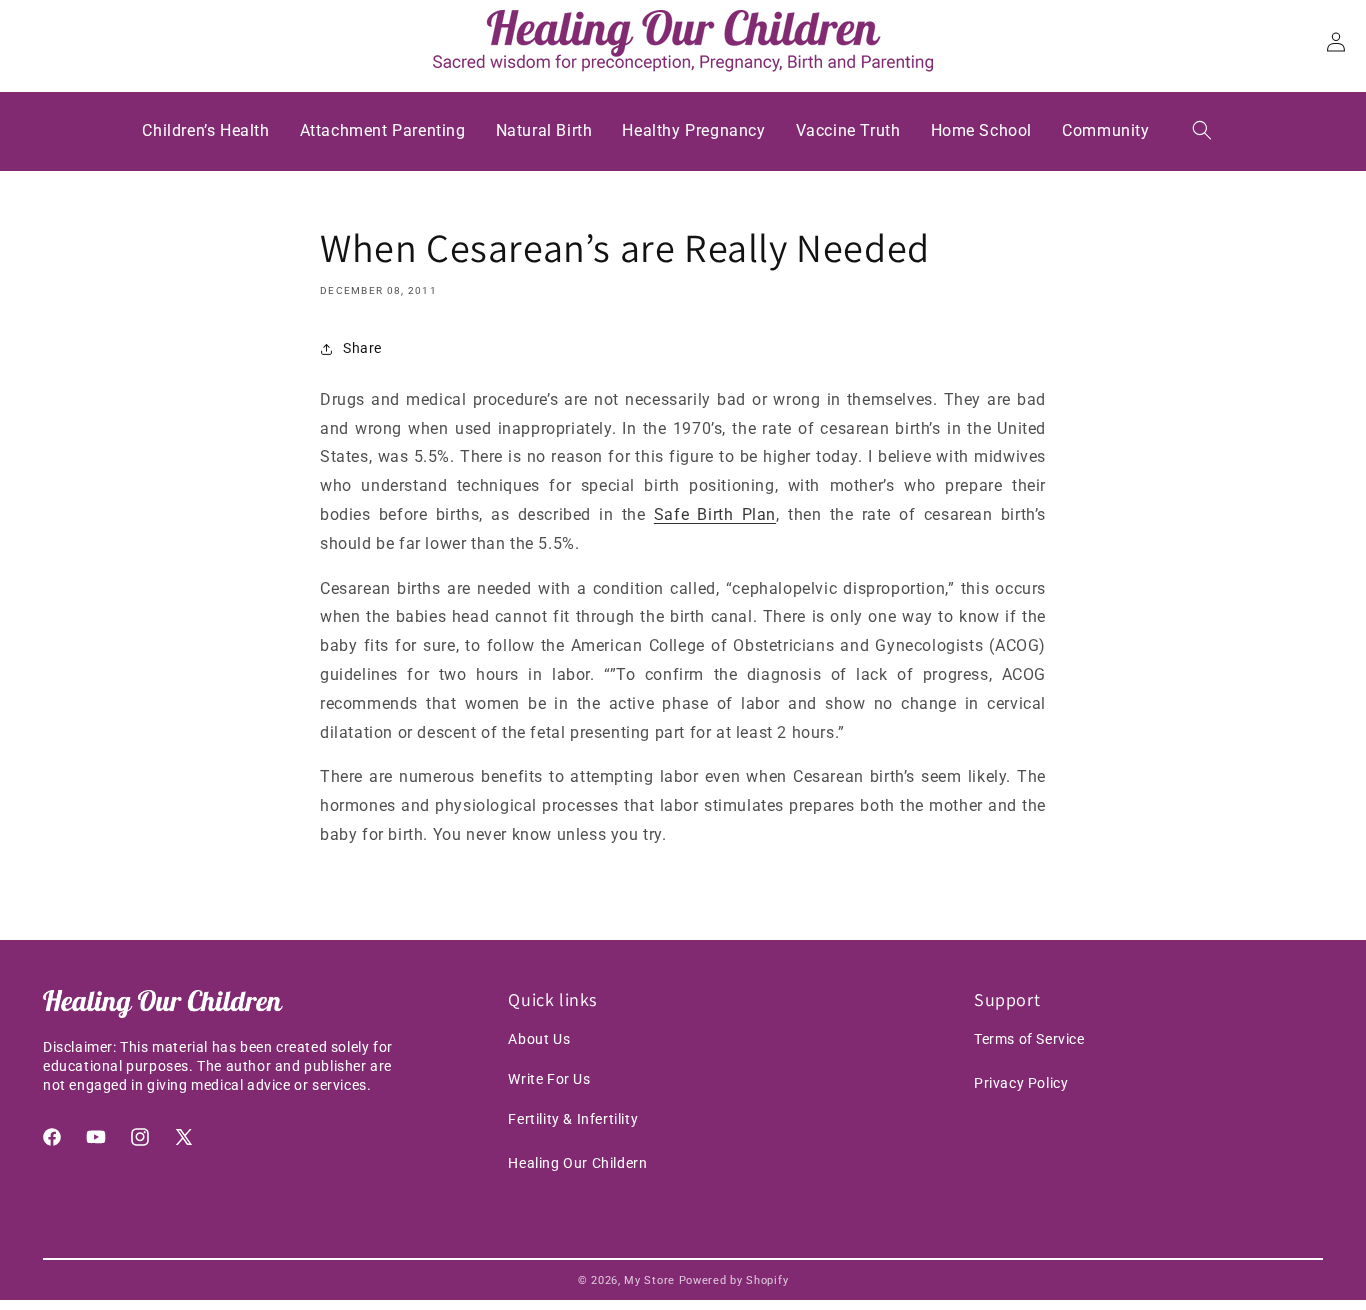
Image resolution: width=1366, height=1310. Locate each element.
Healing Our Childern (577, 1163)
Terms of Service (1029, 1039)
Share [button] (362, 348)
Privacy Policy (1021, 1083)
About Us (539, 1039)
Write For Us (549, 1079)
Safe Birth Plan (715, 514)
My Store (649, 1280)
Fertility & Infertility (573, 1119)
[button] (1202, 129)
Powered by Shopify (734, 1280)
